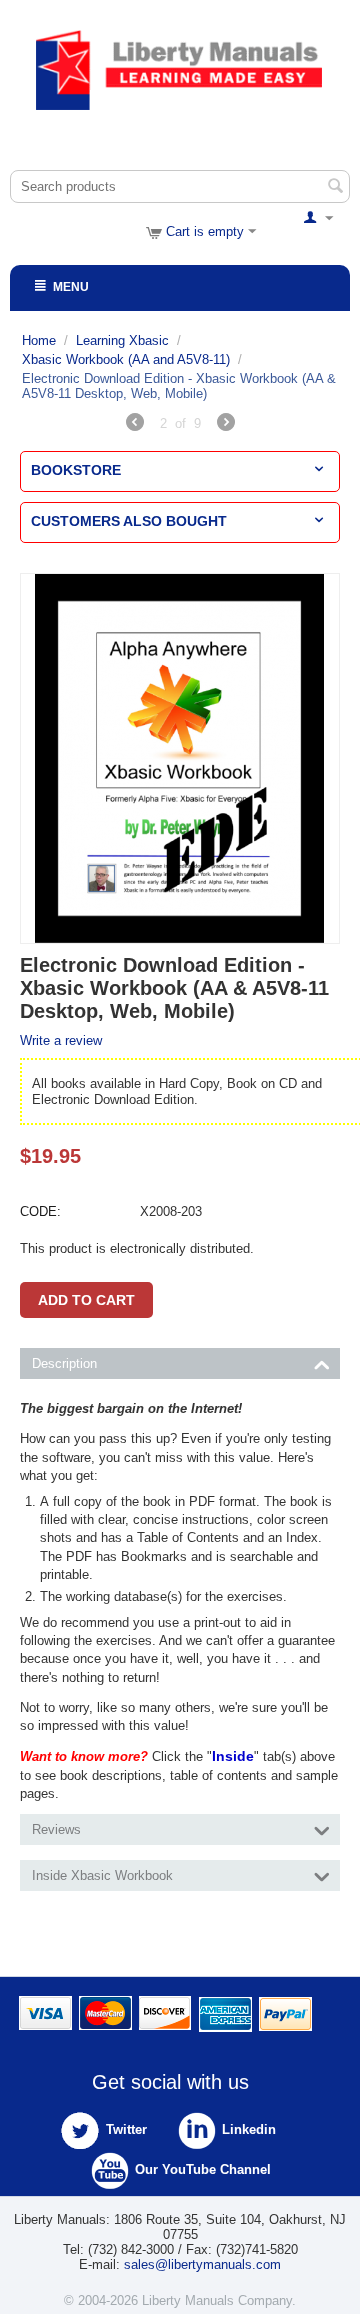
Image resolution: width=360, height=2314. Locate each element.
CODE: (40, 1211)
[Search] (335, 188)
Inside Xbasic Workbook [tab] (102, 1875)
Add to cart (86, 1300)
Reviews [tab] (56, 1829)
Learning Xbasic (122, 340)
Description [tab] (64, 1363)
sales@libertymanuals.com (202, 2264)
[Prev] (135, 425)
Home (39, 340)
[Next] (226, 425)
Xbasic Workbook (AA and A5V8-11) (126, 359)
